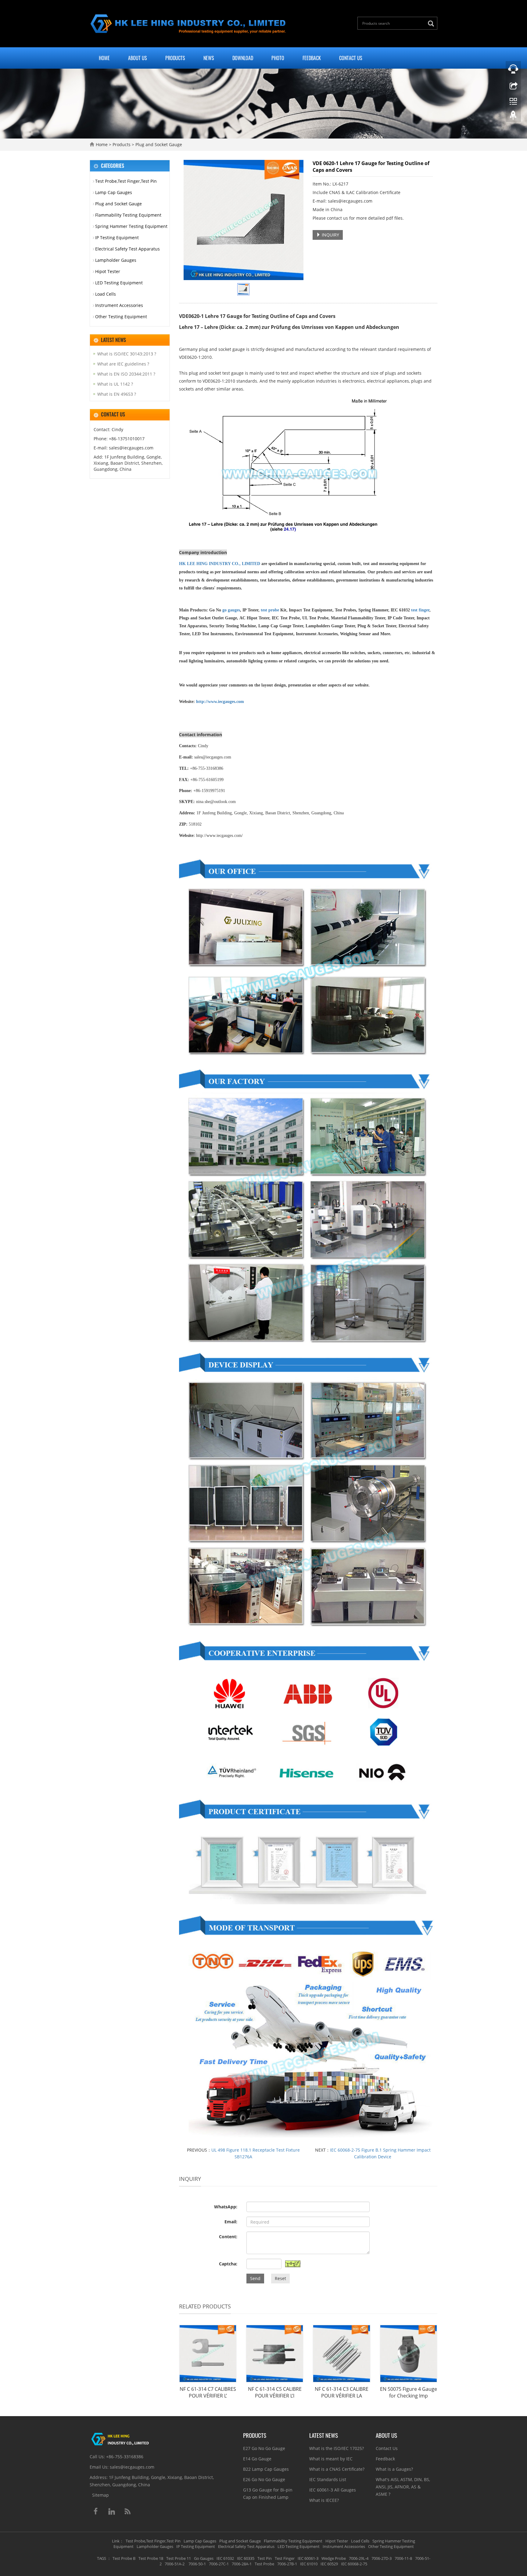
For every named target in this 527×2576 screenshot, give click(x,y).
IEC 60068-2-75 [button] (354, 2564)
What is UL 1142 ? (115, 384)
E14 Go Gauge (257, 2459)
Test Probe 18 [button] (151, 2558)
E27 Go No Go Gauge (264, 2448)
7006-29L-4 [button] (359, 2558)
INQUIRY (330, 235)
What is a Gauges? (394, 2469)
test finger (420, 610)
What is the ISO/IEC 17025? (337, 2448)
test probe (270, 610)
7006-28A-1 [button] (242, 2564)
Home (104, 58)
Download (243, 58)
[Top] (513, 117)
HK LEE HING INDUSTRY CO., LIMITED (220, 564)
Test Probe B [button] (124, 2558)
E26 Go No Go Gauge (264, 2479)
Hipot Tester (108, 271)
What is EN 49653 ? (117, 394)
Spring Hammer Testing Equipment (131, 226)
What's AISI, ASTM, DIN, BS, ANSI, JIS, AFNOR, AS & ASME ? (403, 2487)
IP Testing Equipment (117, 238)
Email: (231, 2222)
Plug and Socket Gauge (158, 144)
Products (175, 58)
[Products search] (432, 24)
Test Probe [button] (264, 2564)
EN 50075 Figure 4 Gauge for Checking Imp (409, 2392)
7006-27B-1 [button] (287, 2564)
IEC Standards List (328, 2479)
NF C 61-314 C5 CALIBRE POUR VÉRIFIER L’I (275, 2392)
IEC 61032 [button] (225, 2558)
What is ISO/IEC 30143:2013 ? (127, 354)
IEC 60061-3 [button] (308, 2558)
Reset (280, 2278)
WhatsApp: (226, 2207)
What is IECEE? (324, 2500)
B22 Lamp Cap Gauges (266, 2469)
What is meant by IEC (331, 2459)
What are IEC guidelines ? (123, 364)
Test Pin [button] (265, 2558)
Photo (278, 58)
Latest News (324, 2435)
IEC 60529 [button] (329, 2564)
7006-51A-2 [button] (175, 2564)
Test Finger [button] (285, 2558)
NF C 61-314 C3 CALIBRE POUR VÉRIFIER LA (342, 2392)
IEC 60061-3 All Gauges (333, 2490)
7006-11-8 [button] (403, 2558)
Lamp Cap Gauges (114, 192)
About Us (138, 58)
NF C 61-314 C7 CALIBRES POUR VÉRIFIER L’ (208, 2392)
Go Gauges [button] (204, 2558)
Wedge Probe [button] (334, 2558)
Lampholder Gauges (116, 260)
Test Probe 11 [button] (179, 2558)
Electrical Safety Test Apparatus (127, 249)
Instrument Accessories (119, 305)
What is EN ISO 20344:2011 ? (126, 374)
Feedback (312, 58)
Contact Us (351, 58)
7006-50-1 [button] (197, 2564)
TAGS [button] (102, 2558)
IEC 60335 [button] (246, 2558)
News (209, 58)
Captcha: (228, 2264)
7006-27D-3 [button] (382, 2558)
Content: (228, 2237)
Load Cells (106, 294)
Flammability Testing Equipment (128, 215)
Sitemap (100, 2495)
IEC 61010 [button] (309, 2564)
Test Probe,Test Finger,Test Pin (126, 181)
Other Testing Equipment (121, 317)
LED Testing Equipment (119, 283)
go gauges (231, 610)
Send (255, 2278)
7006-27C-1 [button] (219, 2564)
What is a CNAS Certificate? (337, 2469)
